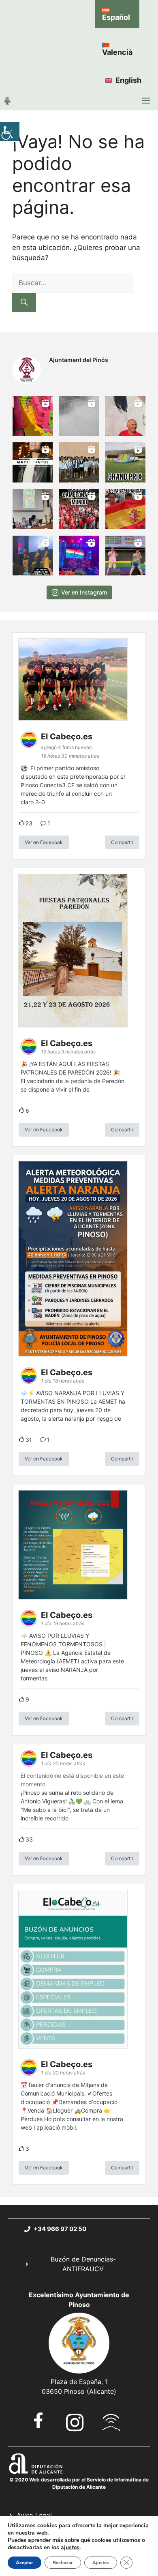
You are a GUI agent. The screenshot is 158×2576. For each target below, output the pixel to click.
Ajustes (101, 2563)
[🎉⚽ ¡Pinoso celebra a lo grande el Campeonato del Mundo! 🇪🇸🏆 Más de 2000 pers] (79, 509)
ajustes (70, 2548)
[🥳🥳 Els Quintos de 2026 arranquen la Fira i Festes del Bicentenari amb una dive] (79, 462)
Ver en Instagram (84, 592)
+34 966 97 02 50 (60, 2229)
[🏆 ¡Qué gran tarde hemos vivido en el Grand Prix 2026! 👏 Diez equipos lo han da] (125, 462)
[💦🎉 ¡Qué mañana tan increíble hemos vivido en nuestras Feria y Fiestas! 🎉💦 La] (33, 416)
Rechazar (63, 2563)
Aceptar (25, 2563)
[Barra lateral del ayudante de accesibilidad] (10, 131)
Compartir (122, 842)
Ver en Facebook (44, 842)
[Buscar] (24, 303)
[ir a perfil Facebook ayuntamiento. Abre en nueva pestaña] (38, 2420)
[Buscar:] (73, 283)
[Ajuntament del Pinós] (7, 101)
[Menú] (146, 101)
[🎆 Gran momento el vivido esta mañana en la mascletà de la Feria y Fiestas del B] (79, 416)
